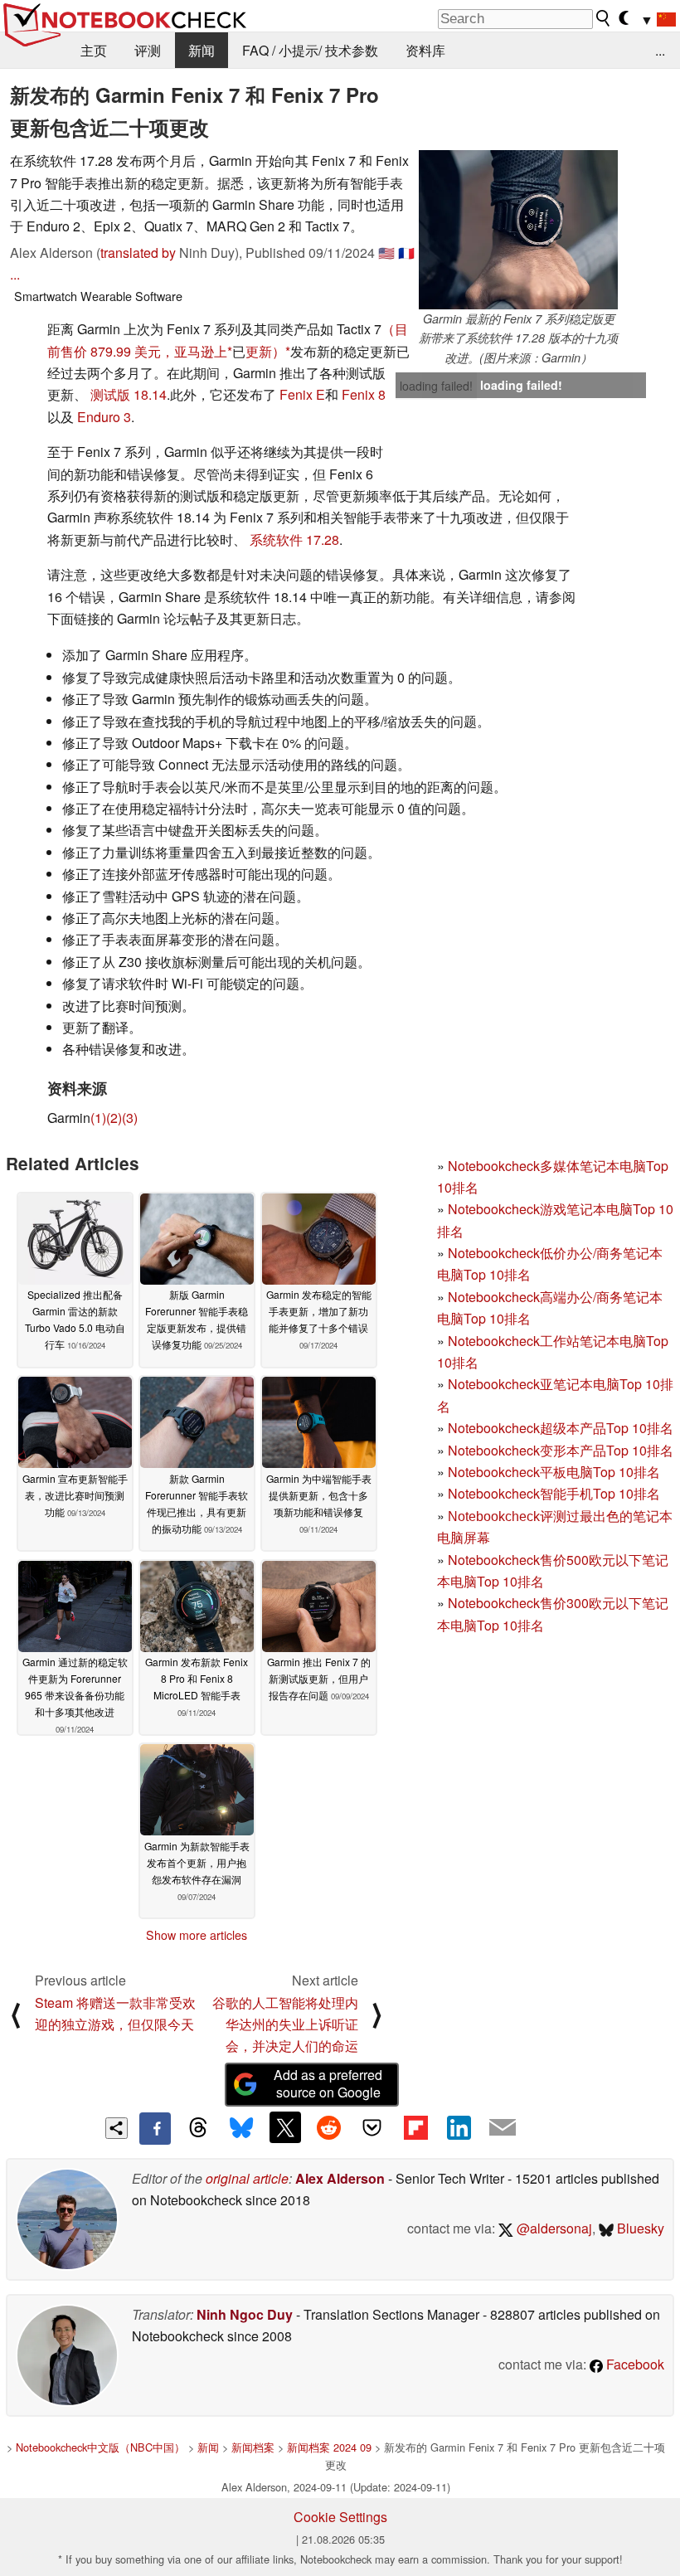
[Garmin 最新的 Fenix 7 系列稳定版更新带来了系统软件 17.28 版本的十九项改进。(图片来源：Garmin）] (518, 230)
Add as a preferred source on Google (328, 2083)
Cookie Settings (340, 2517)
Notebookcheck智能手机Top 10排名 (554, 1493)
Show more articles (197, 1935)
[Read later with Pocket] (372, 2127)
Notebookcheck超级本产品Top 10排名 (561, 1428)
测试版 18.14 (129, 394)
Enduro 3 (104, 417)
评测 (148, 50)
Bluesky (639, 2228)
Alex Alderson (340, 2178)
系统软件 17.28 (294, 540)
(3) (130, 1118)
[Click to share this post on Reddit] (328, 2127)
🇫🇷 (406, 253)
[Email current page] (503, 2128)
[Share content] (117, 2129)
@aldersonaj (553, 2228)
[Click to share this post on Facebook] (155, 2128)
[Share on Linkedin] (459, 2127)
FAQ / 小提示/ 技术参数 (310, 50)
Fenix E (302, 394)
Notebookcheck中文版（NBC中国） (100, 2447)
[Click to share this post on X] (285, 2127)
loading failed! (436, 386)
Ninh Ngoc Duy (245, 2314)
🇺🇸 (386, 253)
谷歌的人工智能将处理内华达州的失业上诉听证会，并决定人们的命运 (285, 2024)
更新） (265, 351)
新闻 (202, 50)
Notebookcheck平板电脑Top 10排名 (554, 1472)
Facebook (634, 2364)
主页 (94, 50)
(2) (114, 1118)
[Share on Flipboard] (415, 2127)
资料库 (425, 50)
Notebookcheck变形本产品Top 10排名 (561, 1450)
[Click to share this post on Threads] (198, 2128)
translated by (138, 253)
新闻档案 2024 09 (329, 2447)
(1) (98, 1118)
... (660, 50)
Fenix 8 (364, 394)
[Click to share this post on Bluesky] (241, 2128)
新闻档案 (253, 2447)
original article (247, 2178)
